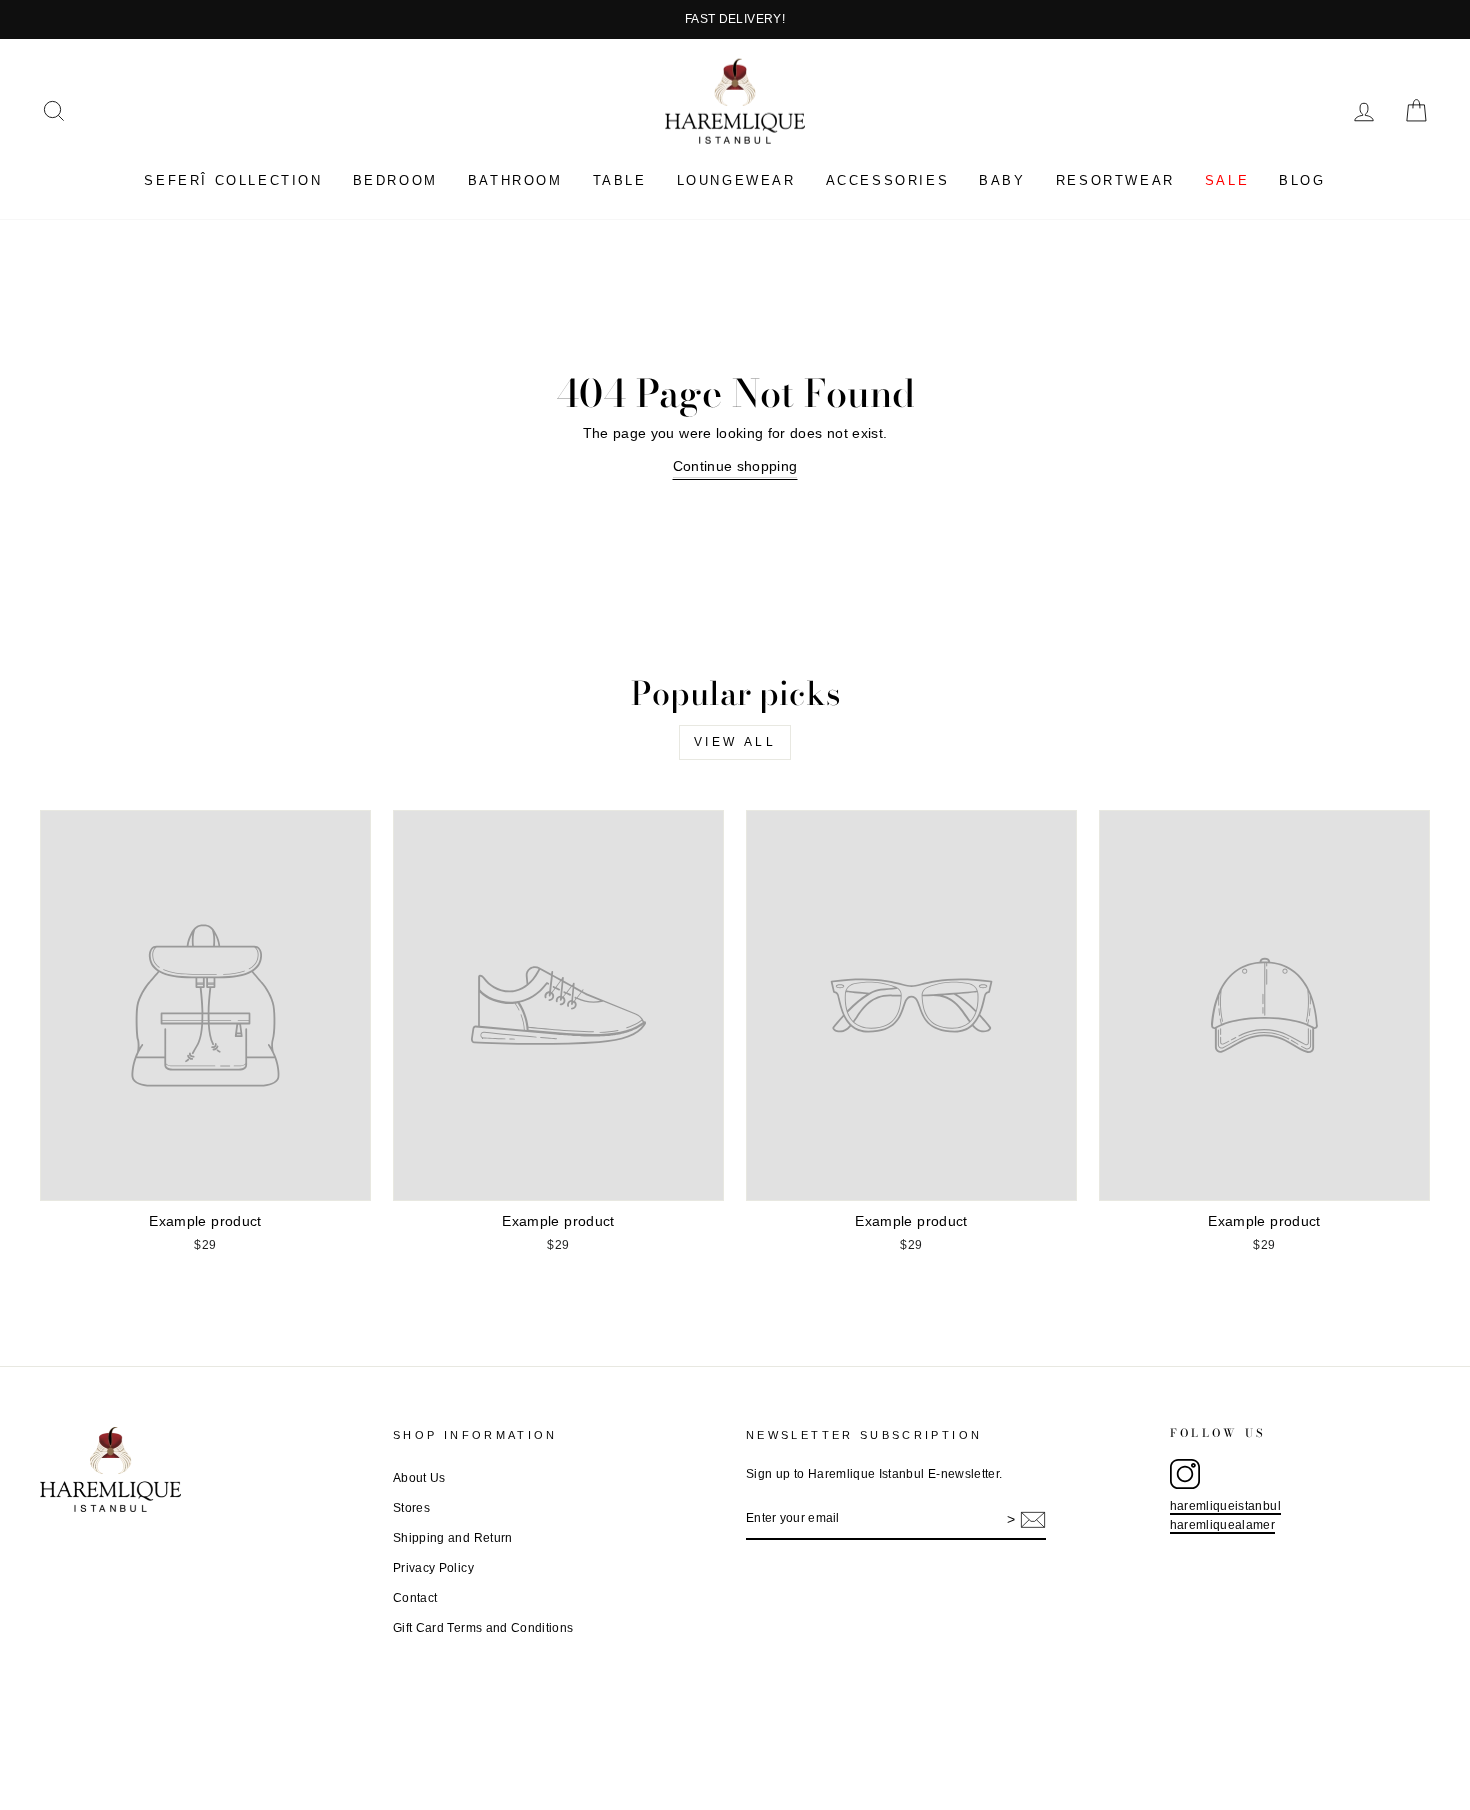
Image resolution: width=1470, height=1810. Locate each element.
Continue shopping (735, 466)
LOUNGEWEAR (736, 180)
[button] (54, 111)
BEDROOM (395, 180)
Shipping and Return (453, 1538)
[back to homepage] (735, 101)
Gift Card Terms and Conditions (483, 1628)
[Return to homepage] (205, 1469)
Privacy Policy (433, 1568)
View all (735, 742)
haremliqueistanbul (1225, 1506)
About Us (419, 1478)
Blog (1302, 180)
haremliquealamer (1223, 1525)
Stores (411, 1508)
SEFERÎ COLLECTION (233, 180)
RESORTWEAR (1115, 180)
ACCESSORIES (888, 180)
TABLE (620, 180)
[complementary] (735, 19)
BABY (1002, 180)
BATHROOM (515, 180)
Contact (415, 1598)
